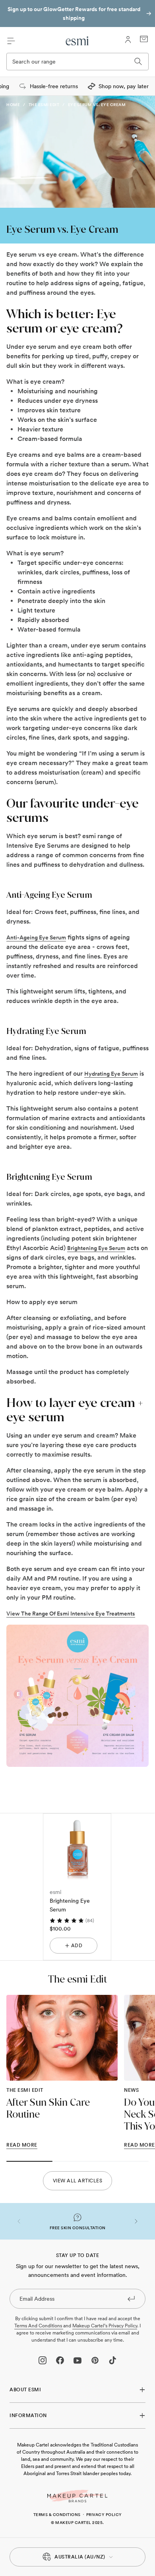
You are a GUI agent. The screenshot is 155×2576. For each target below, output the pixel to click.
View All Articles (78, 2181)
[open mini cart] (144, 39)
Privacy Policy (104, 2514)
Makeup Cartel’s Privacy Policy (105, 2326)
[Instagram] (43, 2360)
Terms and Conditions (39, 2326)
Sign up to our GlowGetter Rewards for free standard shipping (74, 14)
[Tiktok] (112, 2360)
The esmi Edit (44, 104)
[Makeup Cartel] (77, 2496)
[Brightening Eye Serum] (77, 1847)
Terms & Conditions (57, 2514)
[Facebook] (60, 2360)
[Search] (138, 62)
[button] (19, 2221)
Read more (22, 2145)
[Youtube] (77, 2360)
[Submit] (131, 2298)
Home (13, 104)
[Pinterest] (95, 2360)
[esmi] (77, 41)
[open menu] (11, 41)
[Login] (128, 40)
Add (77, 1946)
